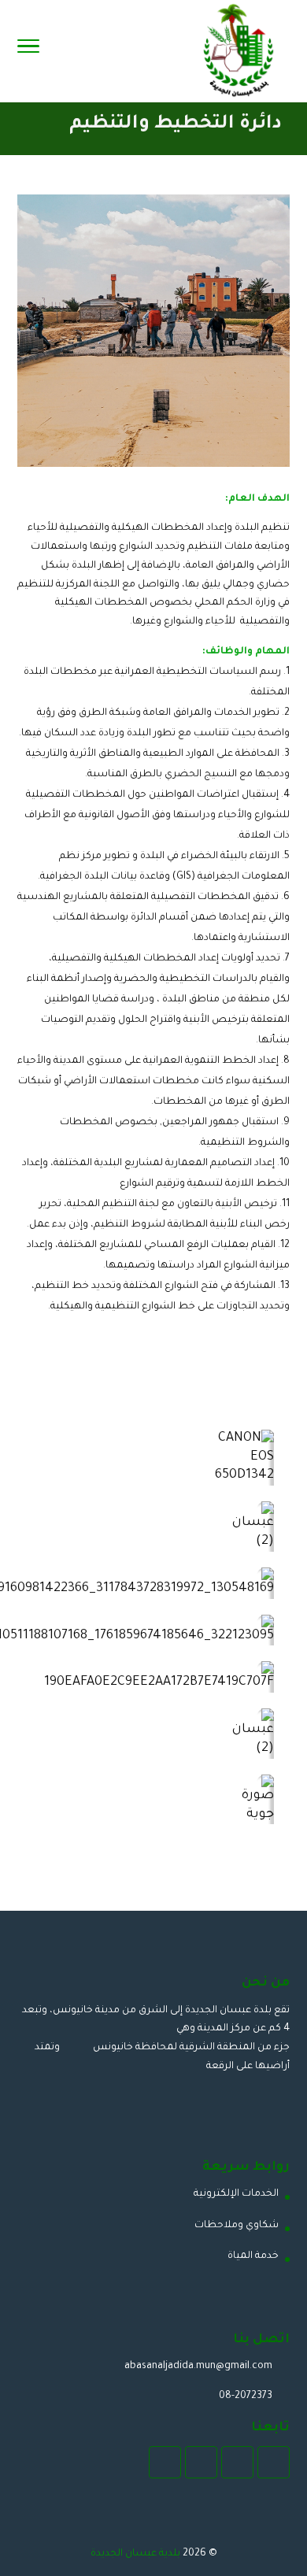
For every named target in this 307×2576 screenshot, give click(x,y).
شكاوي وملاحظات (237, 2226)
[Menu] (28, 51)
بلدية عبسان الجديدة (135, 2554)
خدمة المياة (253, 2256)
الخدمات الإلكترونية (236, 2194)
